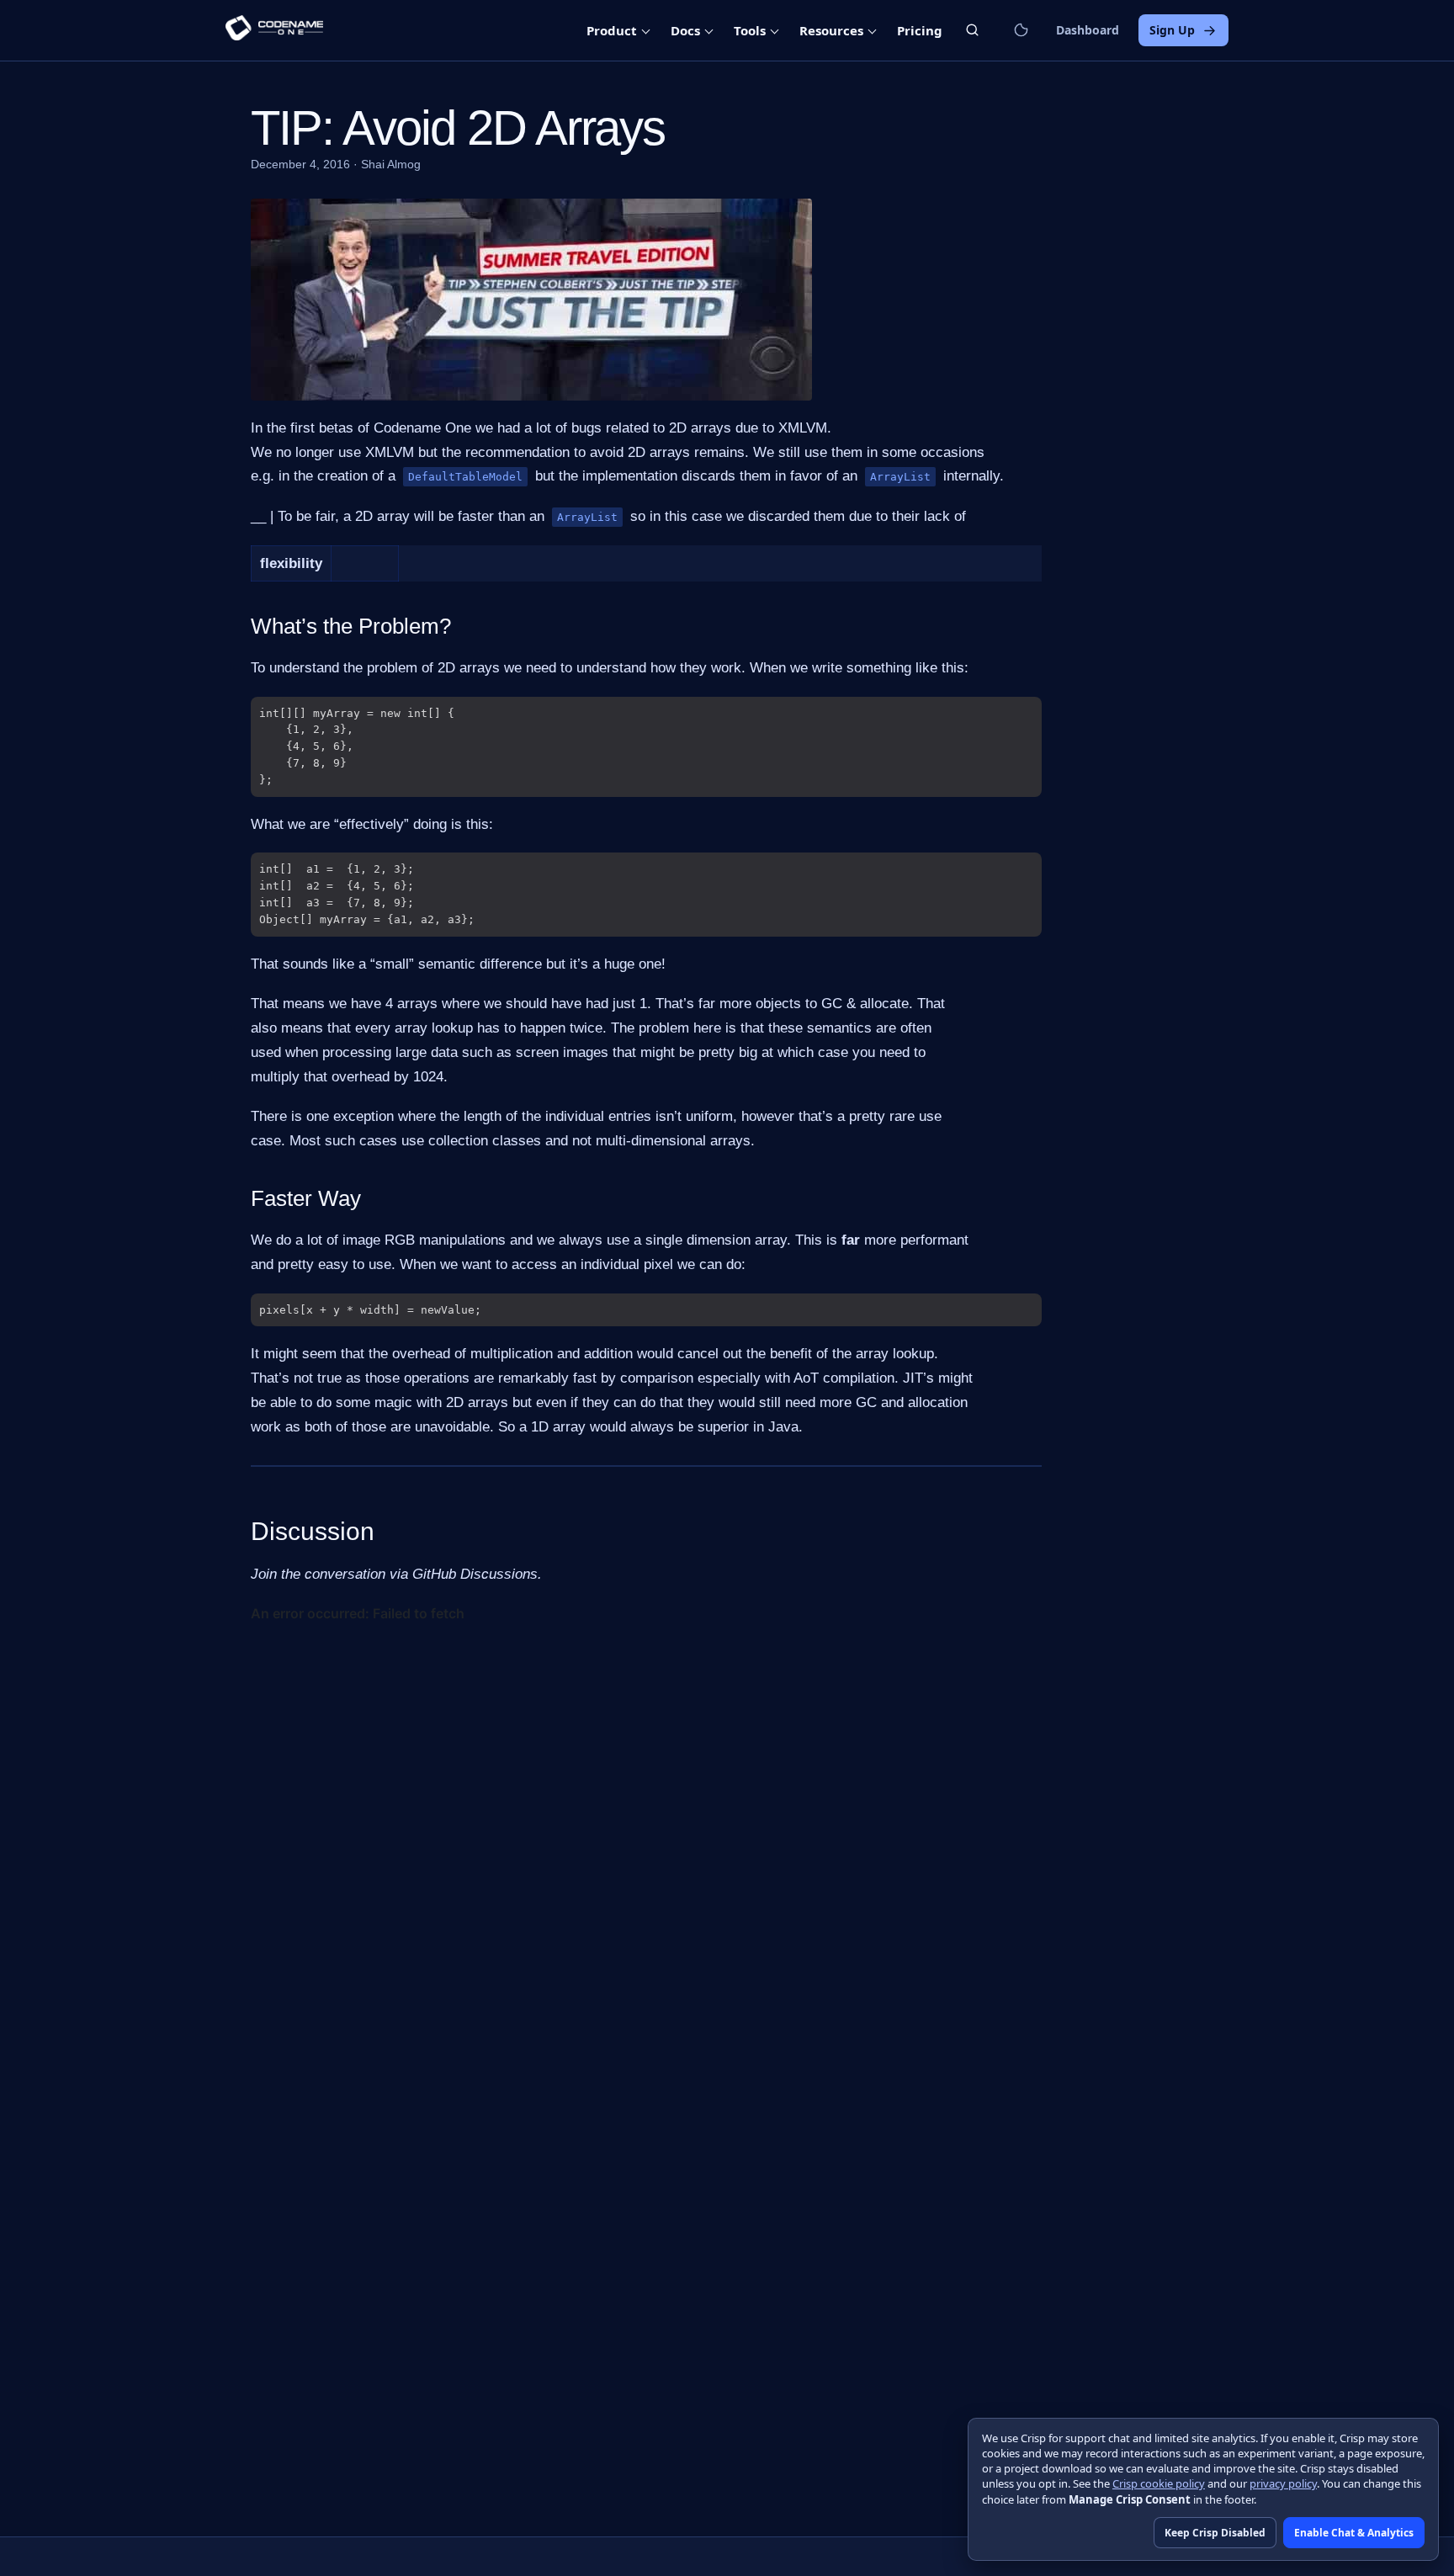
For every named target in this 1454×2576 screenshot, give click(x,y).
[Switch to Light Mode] (1021, 30)
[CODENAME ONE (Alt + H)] (274, 30)
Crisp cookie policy (1159, 2483)
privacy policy (1283, 2483)
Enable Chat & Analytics (1354, 2533)
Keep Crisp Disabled (1215, 2533)
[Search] (972, 30)
